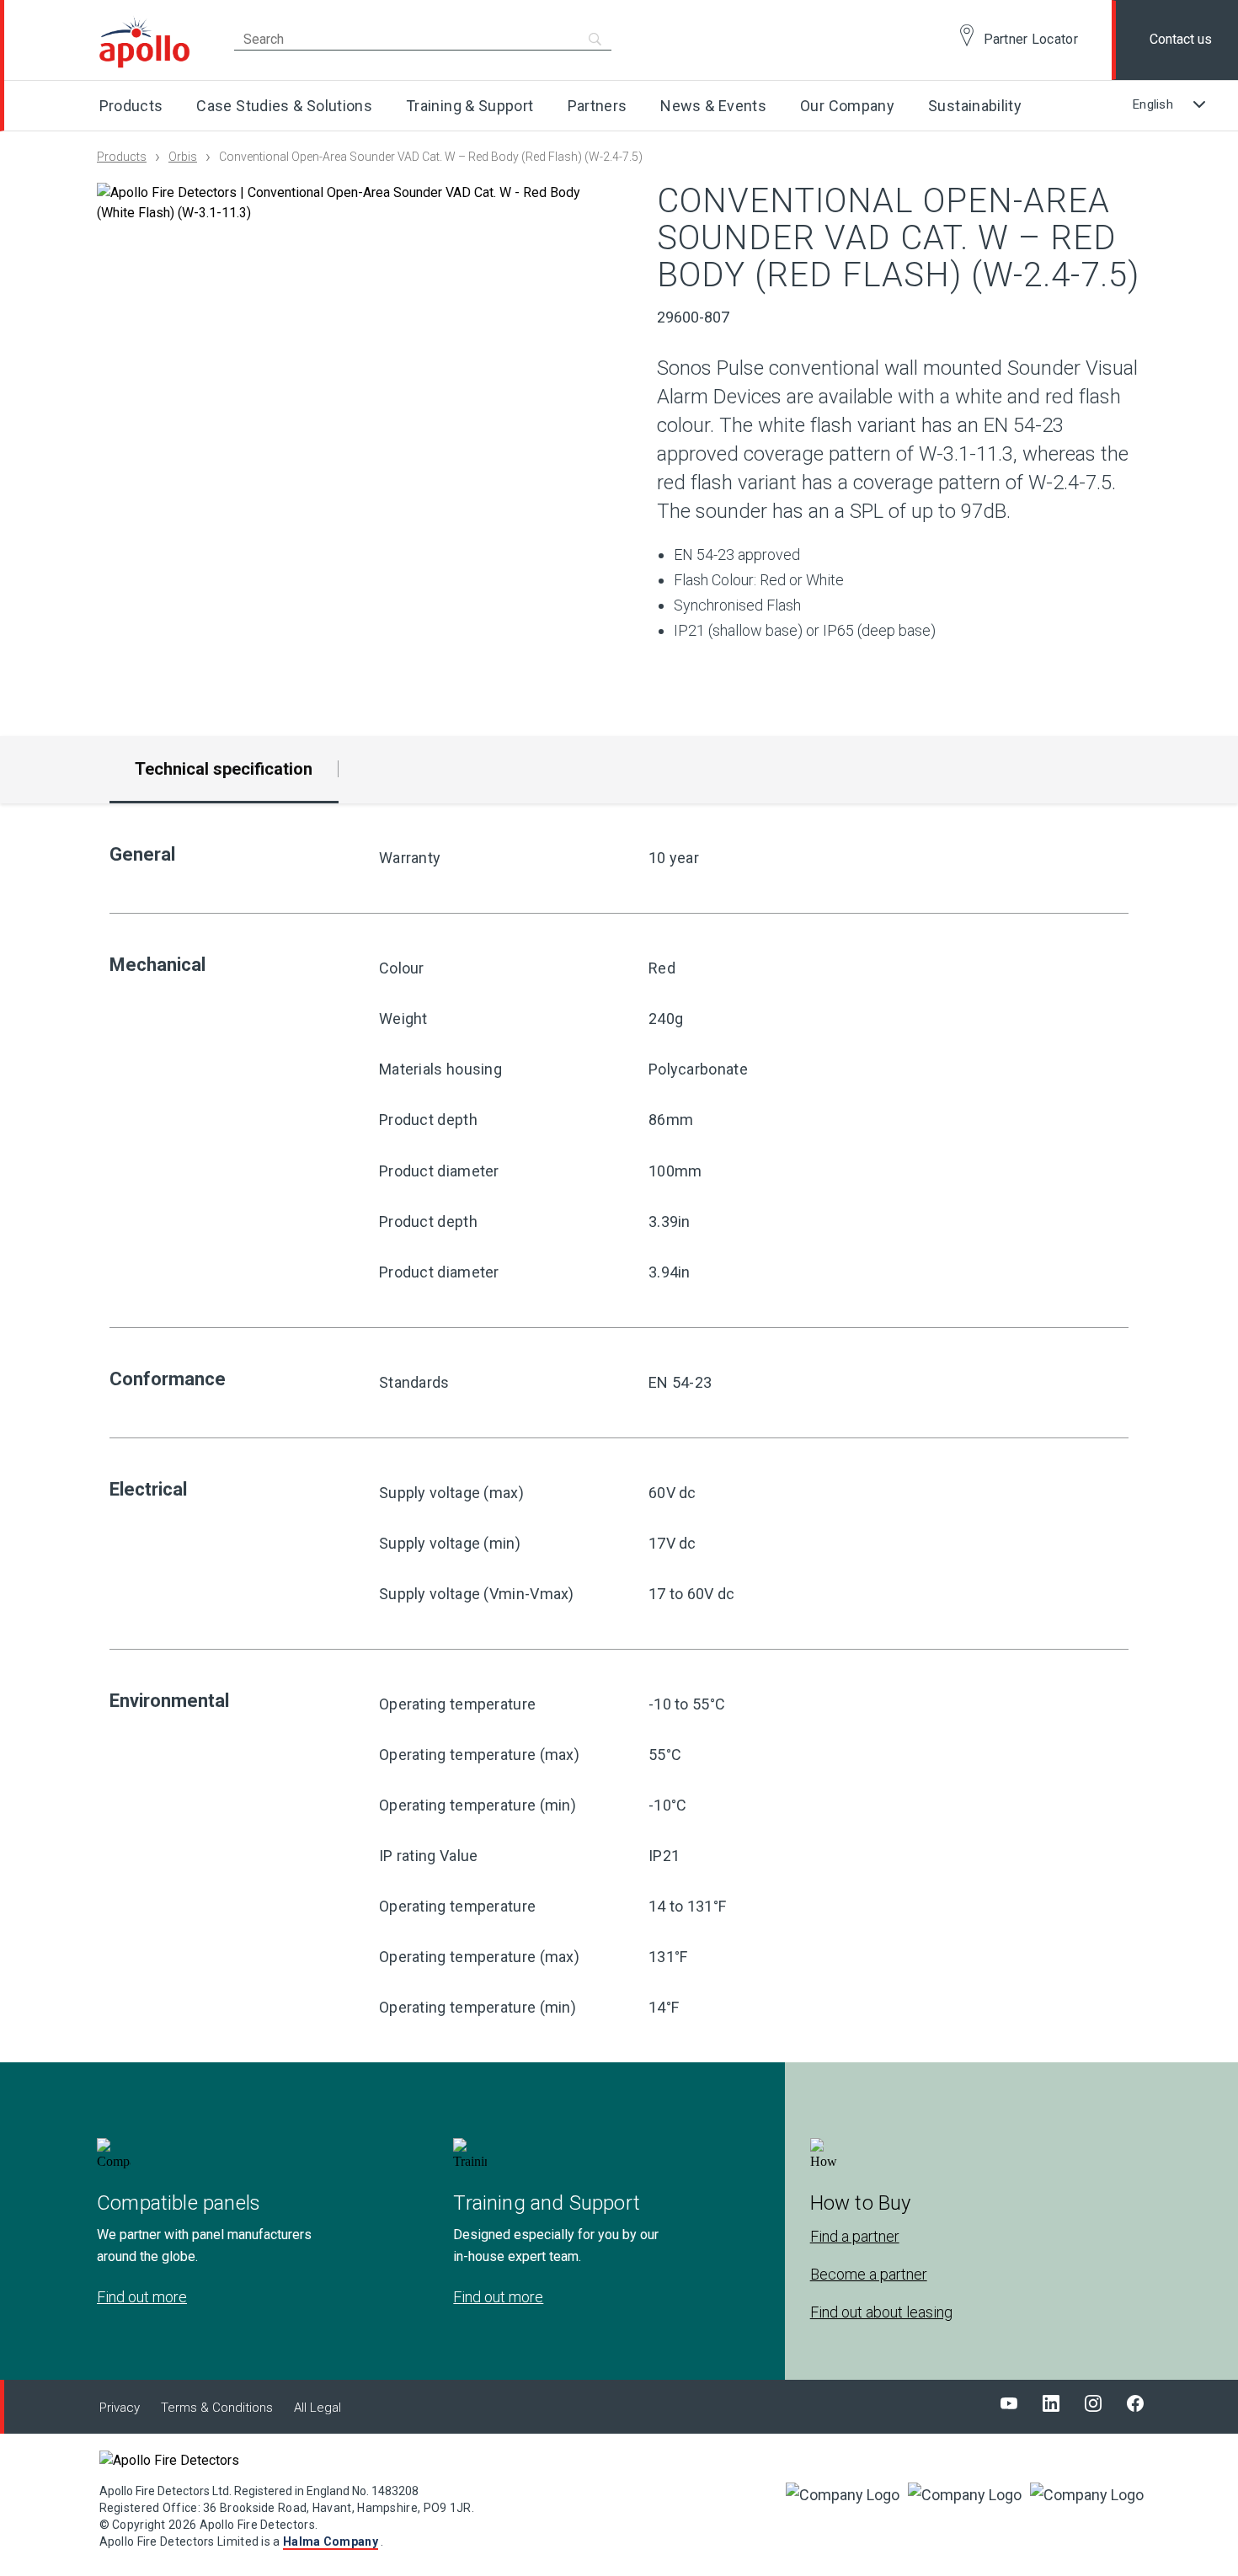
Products (122, 157)
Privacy (120, 2408)
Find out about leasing (881, 2312)
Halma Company (331, 2541)
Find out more (142, 2297)
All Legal (318, 2408)
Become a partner (869, 2274)
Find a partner (855, 2236)
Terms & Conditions (217, 2408)
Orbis (183, 157)
